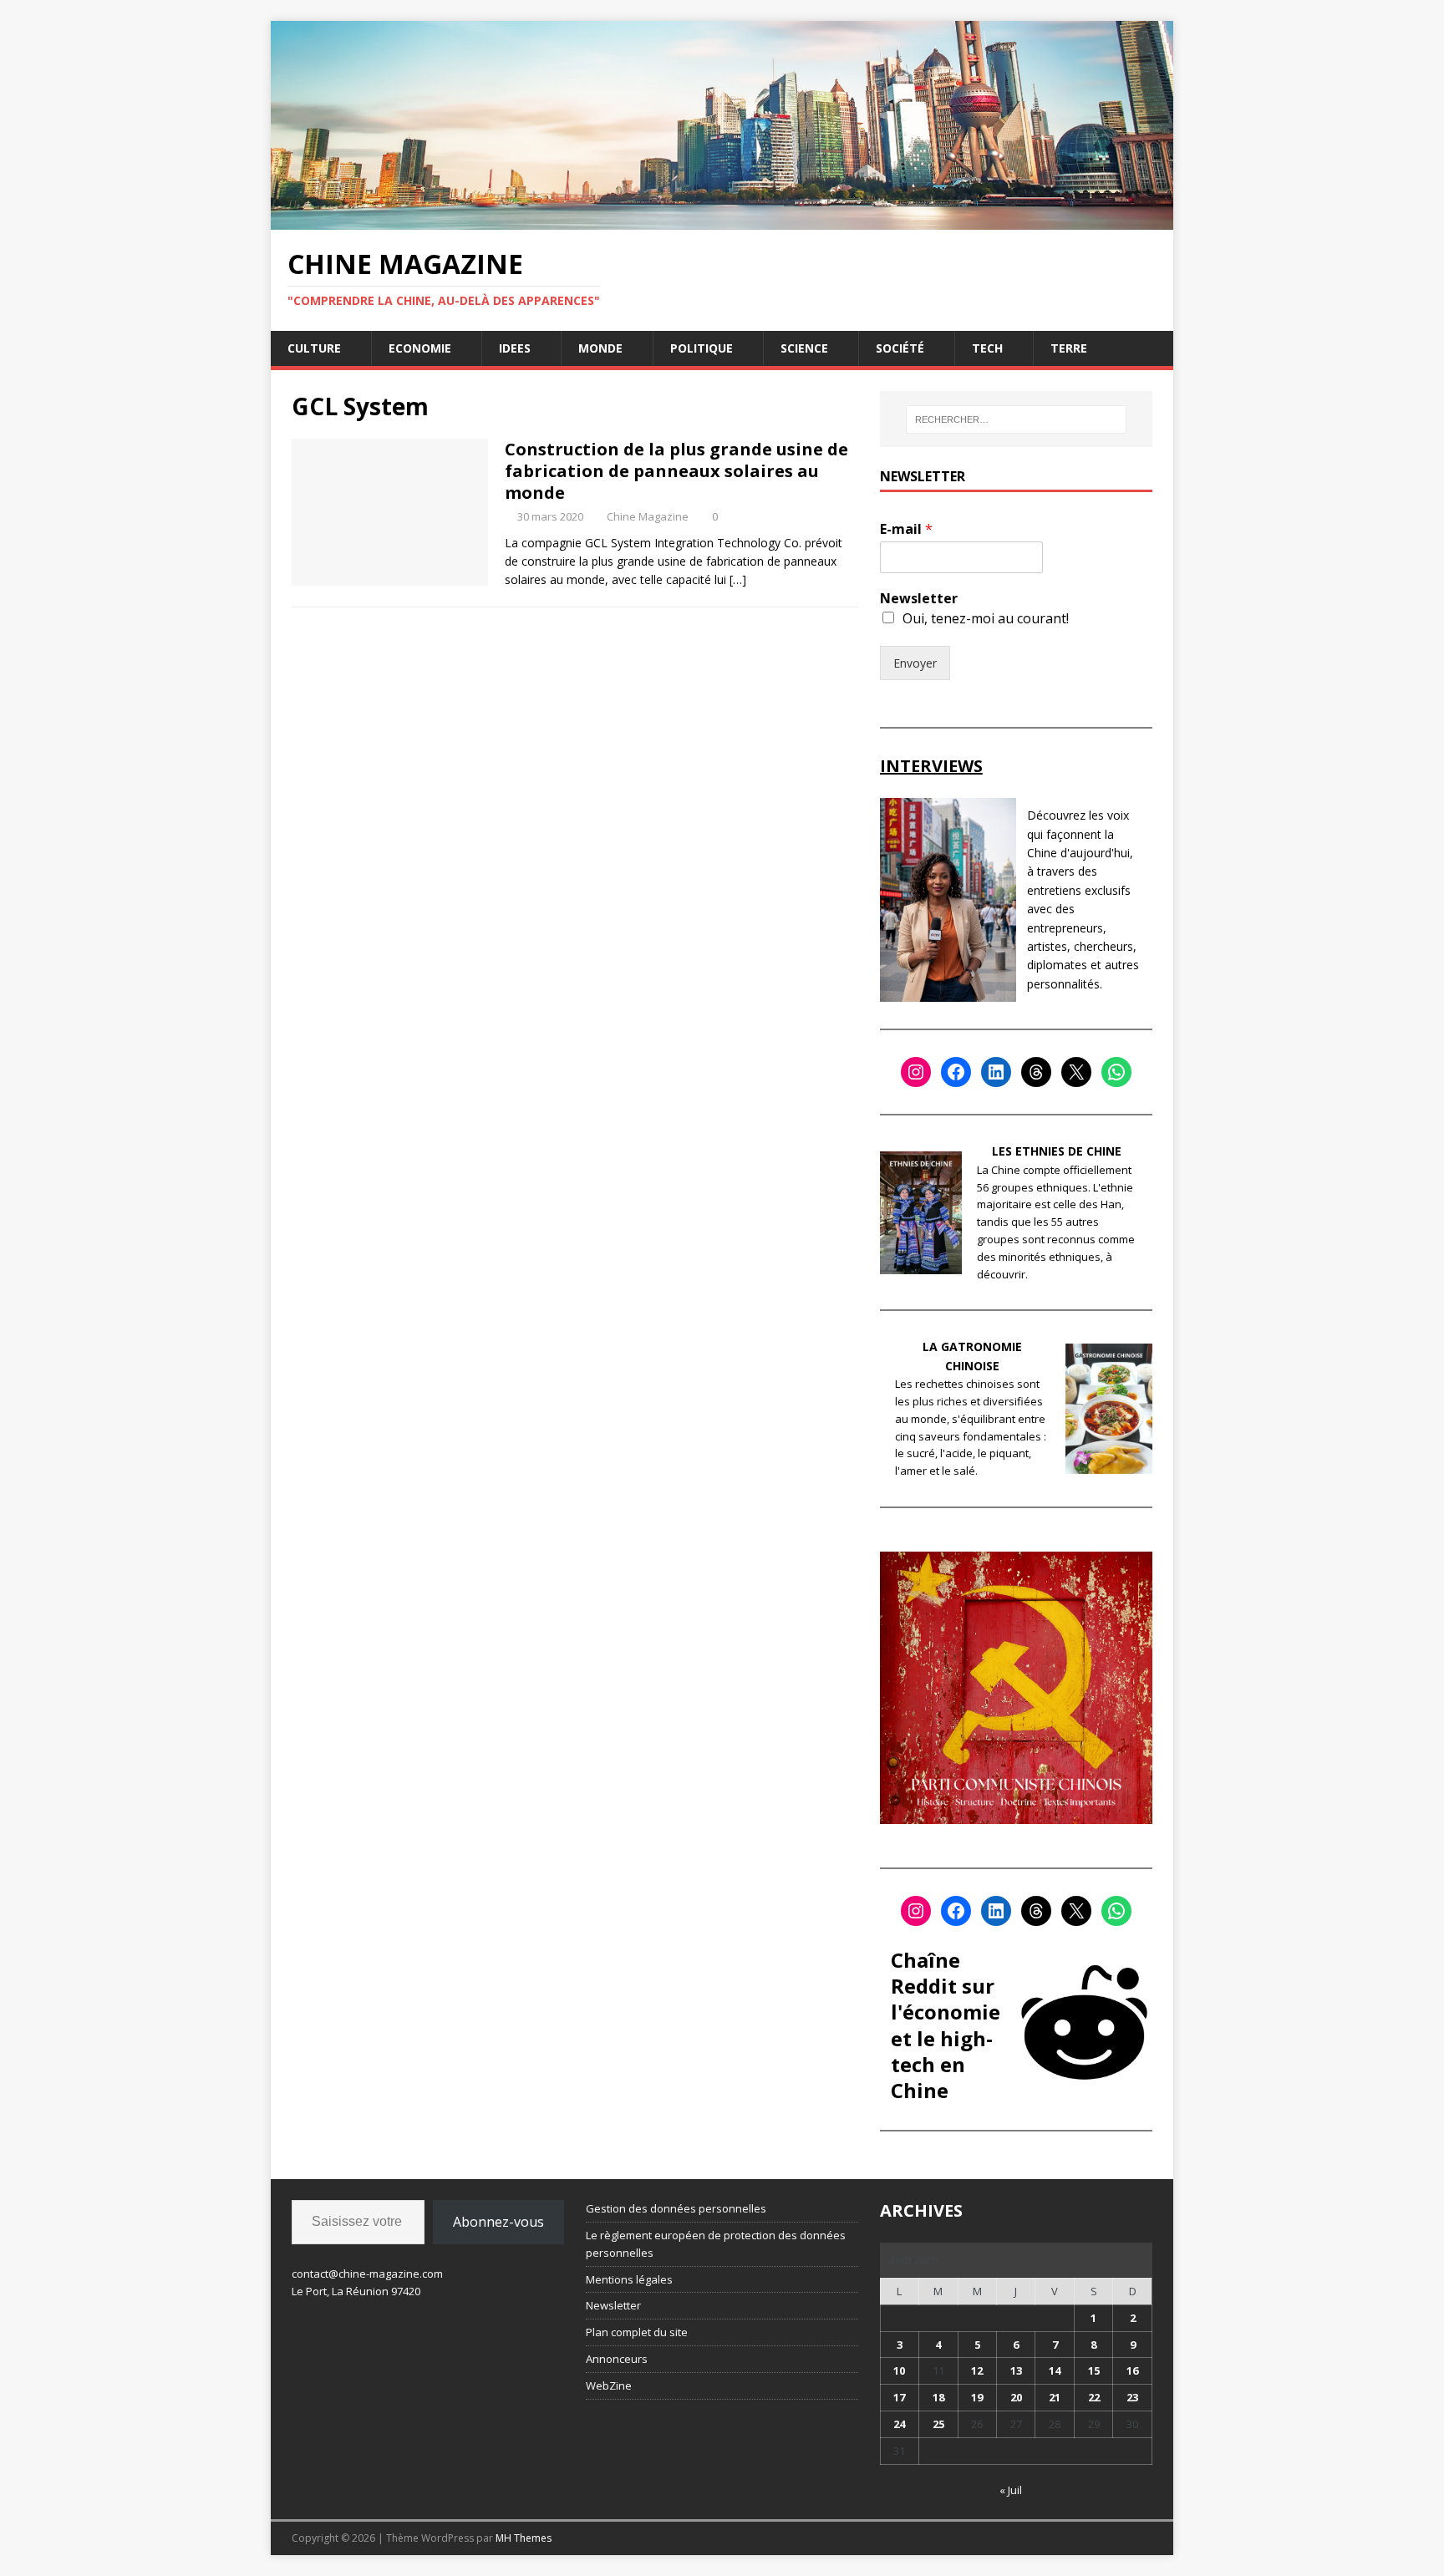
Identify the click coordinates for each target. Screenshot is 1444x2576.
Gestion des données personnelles (676, 2208)
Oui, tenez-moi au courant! (986, 618)
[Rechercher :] (1016, 419)
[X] (1076, 1072)
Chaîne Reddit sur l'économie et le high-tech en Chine (946, 2025)
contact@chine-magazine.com (367, 2274)
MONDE (600, 348)
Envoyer (915, 663)
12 (977, 2370)
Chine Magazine (648, 516)
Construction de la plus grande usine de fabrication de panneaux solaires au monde (676, 471)
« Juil (1011, 2490)
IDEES (515, 348)
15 (1094, 2370)
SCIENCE (804, 348)
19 (977, 2397)
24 (899, 2424)
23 (1132, 2397)
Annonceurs (617, 2359)
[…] (738, 579)
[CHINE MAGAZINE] (722, 219)
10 (899, 2370)
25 (938, 2424)
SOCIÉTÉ (900, 348)
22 (1094, 2397)
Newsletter (919, 599)
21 (1055, 2397)
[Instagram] (916, 1072)
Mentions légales (629, 2279)
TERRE (1069, 348)
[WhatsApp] (1116, 1072)
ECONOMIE (420, 348)
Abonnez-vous (498, 2222)
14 (1055, 2370)
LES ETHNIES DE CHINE (1057, 1151)
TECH (987, 348)
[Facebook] (956, 1072)
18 (938, 2397)
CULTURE (314, 348)
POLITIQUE (702, 348)
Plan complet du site (637, 2332)
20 (1016, 2397)
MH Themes (524, 2538)
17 (899, 2397)
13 (1016, 2370)
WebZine (609, 2385)
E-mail (906, 529)
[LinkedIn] (996, 1072)
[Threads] (1036, 1072)
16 (1132, 2370)
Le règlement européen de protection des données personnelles (716, 2244)
